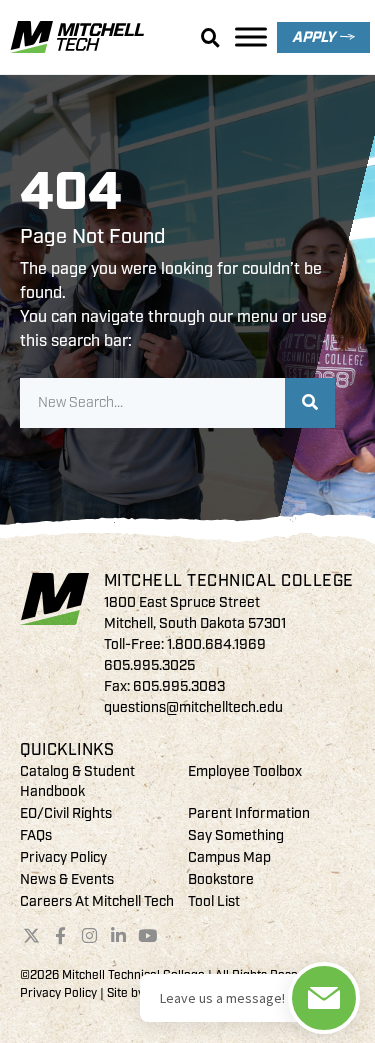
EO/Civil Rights (66, 813)
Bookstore (221, 879)
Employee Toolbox (245, 771)
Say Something (236, 835)
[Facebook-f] (61, 935)
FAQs (36, 835)
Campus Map (229, 857)
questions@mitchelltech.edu (193, 707)
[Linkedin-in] (118, 935)
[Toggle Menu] (251, 36)
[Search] (310, 403)
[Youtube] (147, 935)
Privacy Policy (63, 857)
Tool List (214, 901)
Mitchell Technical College (229, 581)
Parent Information (249, 813)
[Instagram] (90, 935)
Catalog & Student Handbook (77, 781)
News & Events (67, 879)
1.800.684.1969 (216, 644)
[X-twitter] (32, 935)
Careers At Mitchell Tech (97, 901)
